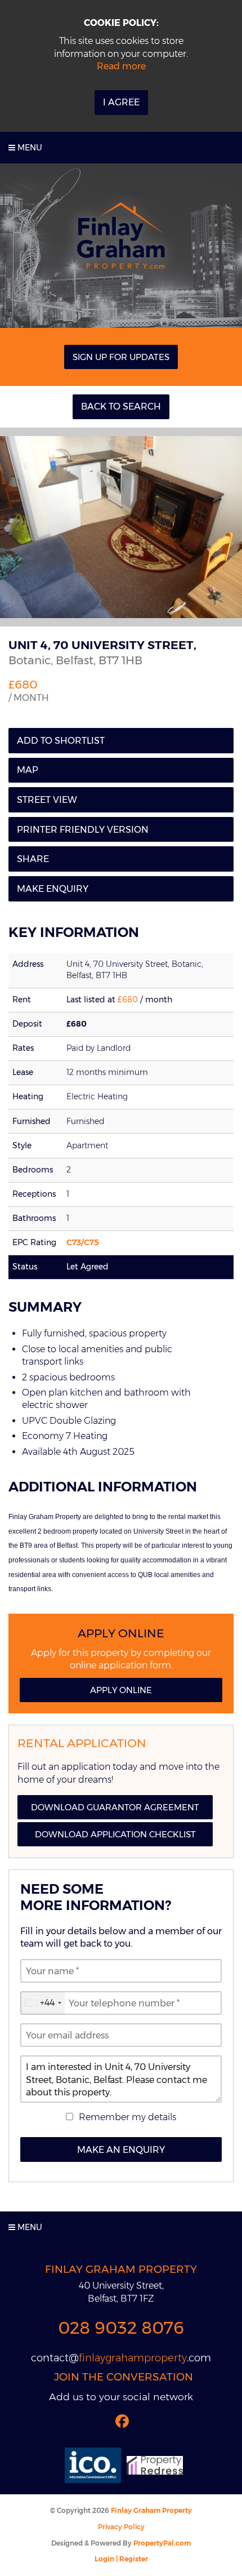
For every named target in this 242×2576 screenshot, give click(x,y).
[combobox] (43, 2003)
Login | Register (121, 2559)
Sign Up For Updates (121, 357)
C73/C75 (83, 1242)
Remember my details (127, 2117)
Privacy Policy (121, 2527)
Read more (121, 66)
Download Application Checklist (115, 1834)
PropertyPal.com (162, 2543)
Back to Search (121, 407)
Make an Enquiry (121, 2150)
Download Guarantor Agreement (115, 1807)
